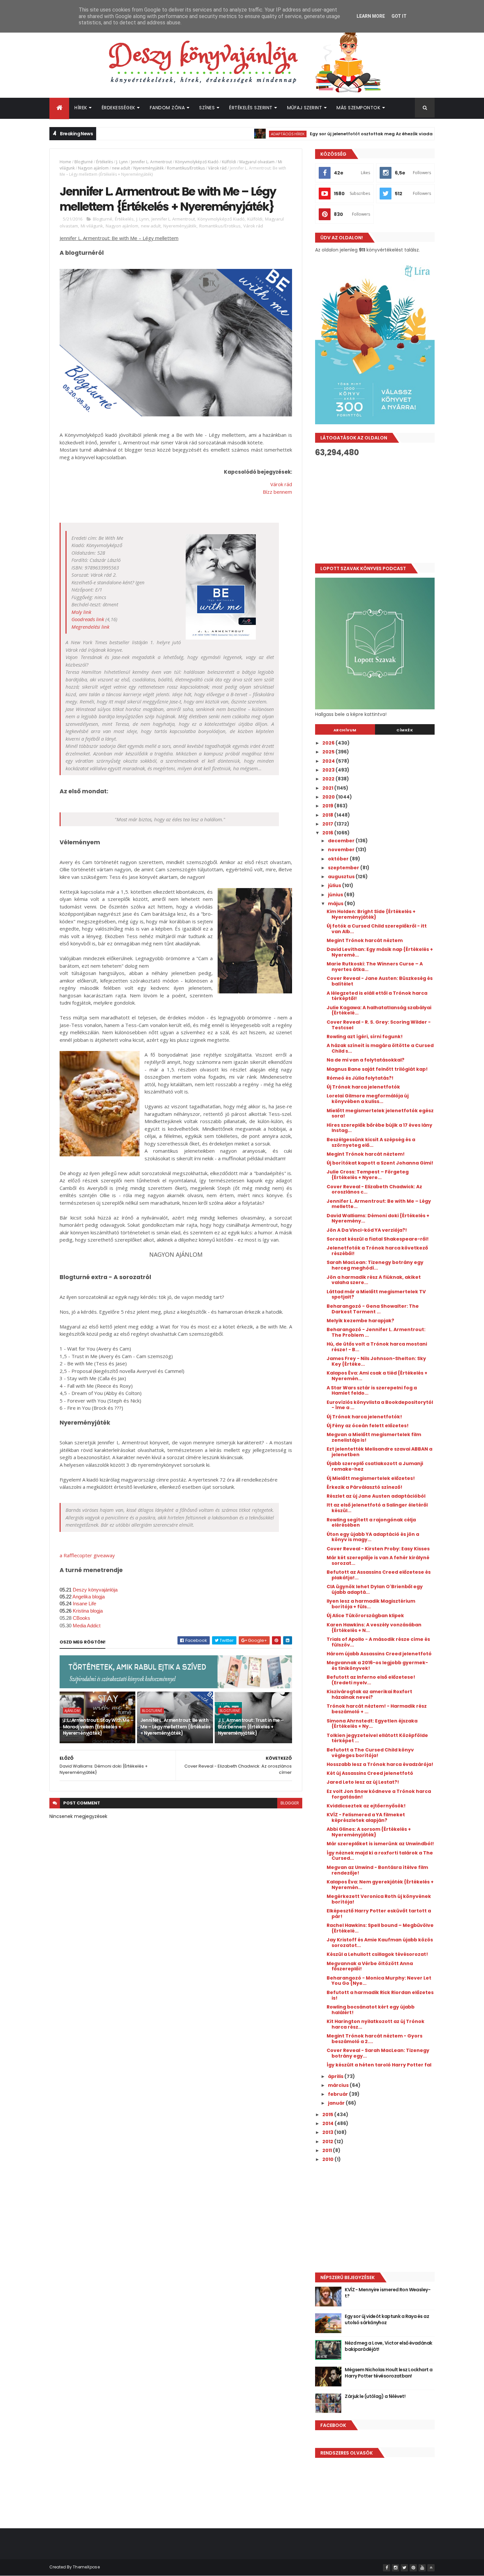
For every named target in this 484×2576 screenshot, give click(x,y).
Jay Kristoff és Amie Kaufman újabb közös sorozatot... (380, 1943)
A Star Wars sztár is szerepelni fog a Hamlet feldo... (372, 1391)
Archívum (345, 730)
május (336, 904)
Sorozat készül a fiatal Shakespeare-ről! (378, 1239)
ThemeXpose (86, 2567)
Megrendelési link (90, 627)
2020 (329, 797)
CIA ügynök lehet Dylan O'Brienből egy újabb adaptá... (375, 1589)
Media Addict (87, 1626)
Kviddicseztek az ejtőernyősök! (366, 1806)
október (339, 859)
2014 (328, 2123)
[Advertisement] (375, 510)
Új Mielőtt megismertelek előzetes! (371, 1478)
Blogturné (84, 162)
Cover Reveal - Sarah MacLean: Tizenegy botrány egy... (378, 2053)
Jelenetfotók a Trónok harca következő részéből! (377, 1251)
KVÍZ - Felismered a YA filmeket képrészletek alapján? (366, 1817)
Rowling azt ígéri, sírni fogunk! (365, 1037)
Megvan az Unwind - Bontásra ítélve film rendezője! (377, 1870)
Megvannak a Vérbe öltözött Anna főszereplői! (370, 1966)
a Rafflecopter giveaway (87, 1555)
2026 (329, 743)
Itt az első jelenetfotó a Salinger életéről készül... (377, 1508)
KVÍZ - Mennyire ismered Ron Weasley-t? (388, 2293)
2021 (328, 788)
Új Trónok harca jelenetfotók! (364, 1417)
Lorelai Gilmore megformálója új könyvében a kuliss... (368, 1099)
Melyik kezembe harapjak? (360, 1321)
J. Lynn (122, 162)
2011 (328, 2150)
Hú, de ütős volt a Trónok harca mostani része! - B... (377, 1347)
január (337, 2103)
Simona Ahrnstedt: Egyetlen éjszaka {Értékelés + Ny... (372, 1724)
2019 (328, 806)
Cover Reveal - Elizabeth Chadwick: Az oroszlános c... (374, 1189)
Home (65, 162)
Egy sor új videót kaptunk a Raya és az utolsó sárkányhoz (387, 2320)
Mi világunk (92, 226)
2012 (328, 2142)
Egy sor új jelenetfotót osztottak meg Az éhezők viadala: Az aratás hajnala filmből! (352, 134)
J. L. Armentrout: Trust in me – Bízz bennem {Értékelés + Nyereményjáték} (251, 1727)
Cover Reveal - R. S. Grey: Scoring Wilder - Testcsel (379, 1025)
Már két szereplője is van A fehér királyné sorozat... (378, 1560)
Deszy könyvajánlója (95, 1590)
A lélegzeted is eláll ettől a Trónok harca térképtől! (377, 996)
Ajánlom (72, 1711)
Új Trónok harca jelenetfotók (363, 1087)
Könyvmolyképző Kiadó (197, 162)
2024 (329, 761)
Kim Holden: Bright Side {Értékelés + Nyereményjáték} (371, 914)
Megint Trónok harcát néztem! (366, 1154)
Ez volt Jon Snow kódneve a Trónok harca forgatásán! (379, 1794)
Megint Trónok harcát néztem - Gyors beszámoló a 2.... (375, 2039)
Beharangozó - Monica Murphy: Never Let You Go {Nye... (379, 1981)
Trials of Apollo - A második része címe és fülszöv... (378, 1642)
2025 (329, 752)
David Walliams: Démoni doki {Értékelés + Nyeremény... (378, 1218)
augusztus (342, 877)
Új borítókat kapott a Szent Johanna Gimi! (380, 1163)
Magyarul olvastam (257, 162)
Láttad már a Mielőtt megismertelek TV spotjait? (376, 1294)
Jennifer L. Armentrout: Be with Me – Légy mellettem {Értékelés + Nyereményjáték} (175, 1727)
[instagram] (395, 2568)
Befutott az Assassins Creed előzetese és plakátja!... (379, 1575)
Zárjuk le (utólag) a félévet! (375, 2396)
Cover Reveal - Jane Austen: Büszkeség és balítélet (380, 981)
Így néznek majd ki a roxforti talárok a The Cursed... (380, 1856)
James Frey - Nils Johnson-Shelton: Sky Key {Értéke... (376, 1361)
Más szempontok (358, 108)
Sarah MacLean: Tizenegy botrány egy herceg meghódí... (375, 1265)
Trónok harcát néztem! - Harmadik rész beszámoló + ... (377, 1709)
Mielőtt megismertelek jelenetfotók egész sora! (380, 1113)
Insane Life (84, 1604)
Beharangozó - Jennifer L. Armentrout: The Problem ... (376, 1332)
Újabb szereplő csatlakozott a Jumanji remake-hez (375, 1466)
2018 (328, 815)
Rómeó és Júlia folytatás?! (360, 1078)
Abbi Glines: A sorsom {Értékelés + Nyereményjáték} (369, 1832)
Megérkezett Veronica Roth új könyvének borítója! (379, 1899)
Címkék (405, 730)
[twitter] (404, 2568)
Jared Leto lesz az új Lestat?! (363, 1782)
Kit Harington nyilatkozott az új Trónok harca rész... (376, 2024)
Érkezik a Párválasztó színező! (364, 1487)
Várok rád (217, 168)
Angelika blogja (89, 1597)
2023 (329, 770)
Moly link (81, 612)
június (336, 895)
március (339, 2085)
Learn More (371, 16)
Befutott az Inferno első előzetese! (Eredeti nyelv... (371, 1680)
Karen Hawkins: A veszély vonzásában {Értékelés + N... (374, 1628)
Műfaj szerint (305, 108)
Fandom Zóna (167, 108)
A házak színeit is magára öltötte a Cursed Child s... (380, 1048)
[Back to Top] (431, 2568)
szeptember (344, 868)
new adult (121, 168)
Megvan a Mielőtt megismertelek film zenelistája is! (374, 1437)
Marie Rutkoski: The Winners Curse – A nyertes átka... (375, 967)
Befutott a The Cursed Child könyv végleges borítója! (370, 1753)
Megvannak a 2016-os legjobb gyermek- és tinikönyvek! (377, 1665)
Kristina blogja (88, 1611)
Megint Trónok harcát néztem (365, 940)
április (336, 2076)
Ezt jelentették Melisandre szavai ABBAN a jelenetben (379, 1452)
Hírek (81, 108)
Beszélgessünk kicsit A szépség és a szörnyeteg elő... (371, 1142)
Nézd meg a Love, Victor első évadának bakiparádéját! (388, 2346)
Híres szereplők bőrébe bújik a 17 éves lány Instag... (379, 1128)
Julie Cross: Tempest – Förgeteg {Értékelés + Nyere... (368, 1175)
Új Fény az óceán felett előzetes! (368, 1426)
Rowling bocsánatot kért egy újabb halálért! (371, 2010)
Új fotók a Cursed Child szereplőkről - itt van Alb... (377, 929)
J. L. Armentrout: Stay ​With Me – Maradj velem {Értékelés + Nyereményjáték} (98, 1727)
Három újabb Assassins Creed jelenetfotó (379, 1654)
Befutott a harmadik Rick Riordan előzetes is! (380, 1995)
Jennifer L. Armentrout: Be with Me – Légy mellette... (379, 1204)
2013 (328, 2132)
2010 (328, 2159)
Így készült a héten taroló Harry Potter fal (379, 2065)
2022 (329, 779)
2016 (328, 833)
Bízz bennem (277, 492)
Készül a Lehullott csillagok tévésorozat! (377, 1954)
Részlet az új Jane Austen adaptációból (376, 1496)
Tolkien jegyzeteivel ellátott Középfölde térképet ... (377, 1738)
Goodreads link (88, 619)
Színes (207, 108)
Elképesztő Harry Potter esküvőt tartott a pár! (379, 1914)
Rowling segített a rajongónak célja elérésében (371, 1523)
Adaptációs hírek (235, 134)
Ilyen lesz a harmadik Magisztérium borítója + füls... (371, 1604)
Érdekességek (119, 108)
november (342, 850)
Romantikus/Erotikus (186, 168)
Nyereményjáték (148, 168)
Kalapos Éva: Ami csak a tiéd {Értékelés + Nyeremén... (377, 1376)
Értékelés (105, 162)
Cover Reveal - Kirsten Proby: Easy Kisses (378, 1549)
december (342, 841)
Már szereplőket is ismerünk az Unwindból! (380, 1844)
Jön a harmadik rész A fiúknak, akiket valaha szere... (374, 1280)
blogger (290, 1803)
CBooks (81, 1618)
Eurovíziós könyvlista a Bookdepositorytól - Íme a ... (380, 1405)
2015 (328, 2115)
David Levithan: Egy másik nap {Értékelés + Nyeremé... (380, 952)
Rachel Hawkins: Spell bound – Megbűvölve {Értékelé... (380, 1928)
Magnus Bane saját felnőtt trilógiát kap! (377, 1069)
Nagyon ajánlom (93, 168)
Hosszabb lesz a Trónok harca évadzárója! (380, 1764)
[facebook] (387, 2568)
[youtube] (422, 2568)
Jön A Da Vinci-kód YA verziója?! (367, 1230)
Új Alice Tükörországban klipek (365, 1616)
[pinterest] (413, 2568)
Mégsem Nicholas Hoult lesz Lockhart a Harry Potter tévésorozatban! (389, 2373)
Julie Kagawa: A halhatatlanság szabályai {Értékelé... (379, 1010)
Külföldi (229, 162)
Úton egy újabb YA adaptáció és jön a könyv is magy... (373, 1537)
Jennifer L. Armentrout (151, 162)
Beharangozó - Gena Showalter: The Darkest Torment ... (373, 1309)
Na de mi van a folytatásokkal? (365, 1060)
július (335, 885)
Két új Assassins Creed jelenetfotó (370, 1773)
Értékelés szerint (251, 108)
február (338, 2094)
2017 (328, 824)
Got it (399, 16)
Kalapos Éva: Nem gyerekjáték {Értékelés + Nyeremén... (380, 1885)
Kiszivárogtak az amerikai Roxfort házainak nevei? (369, 1694)
